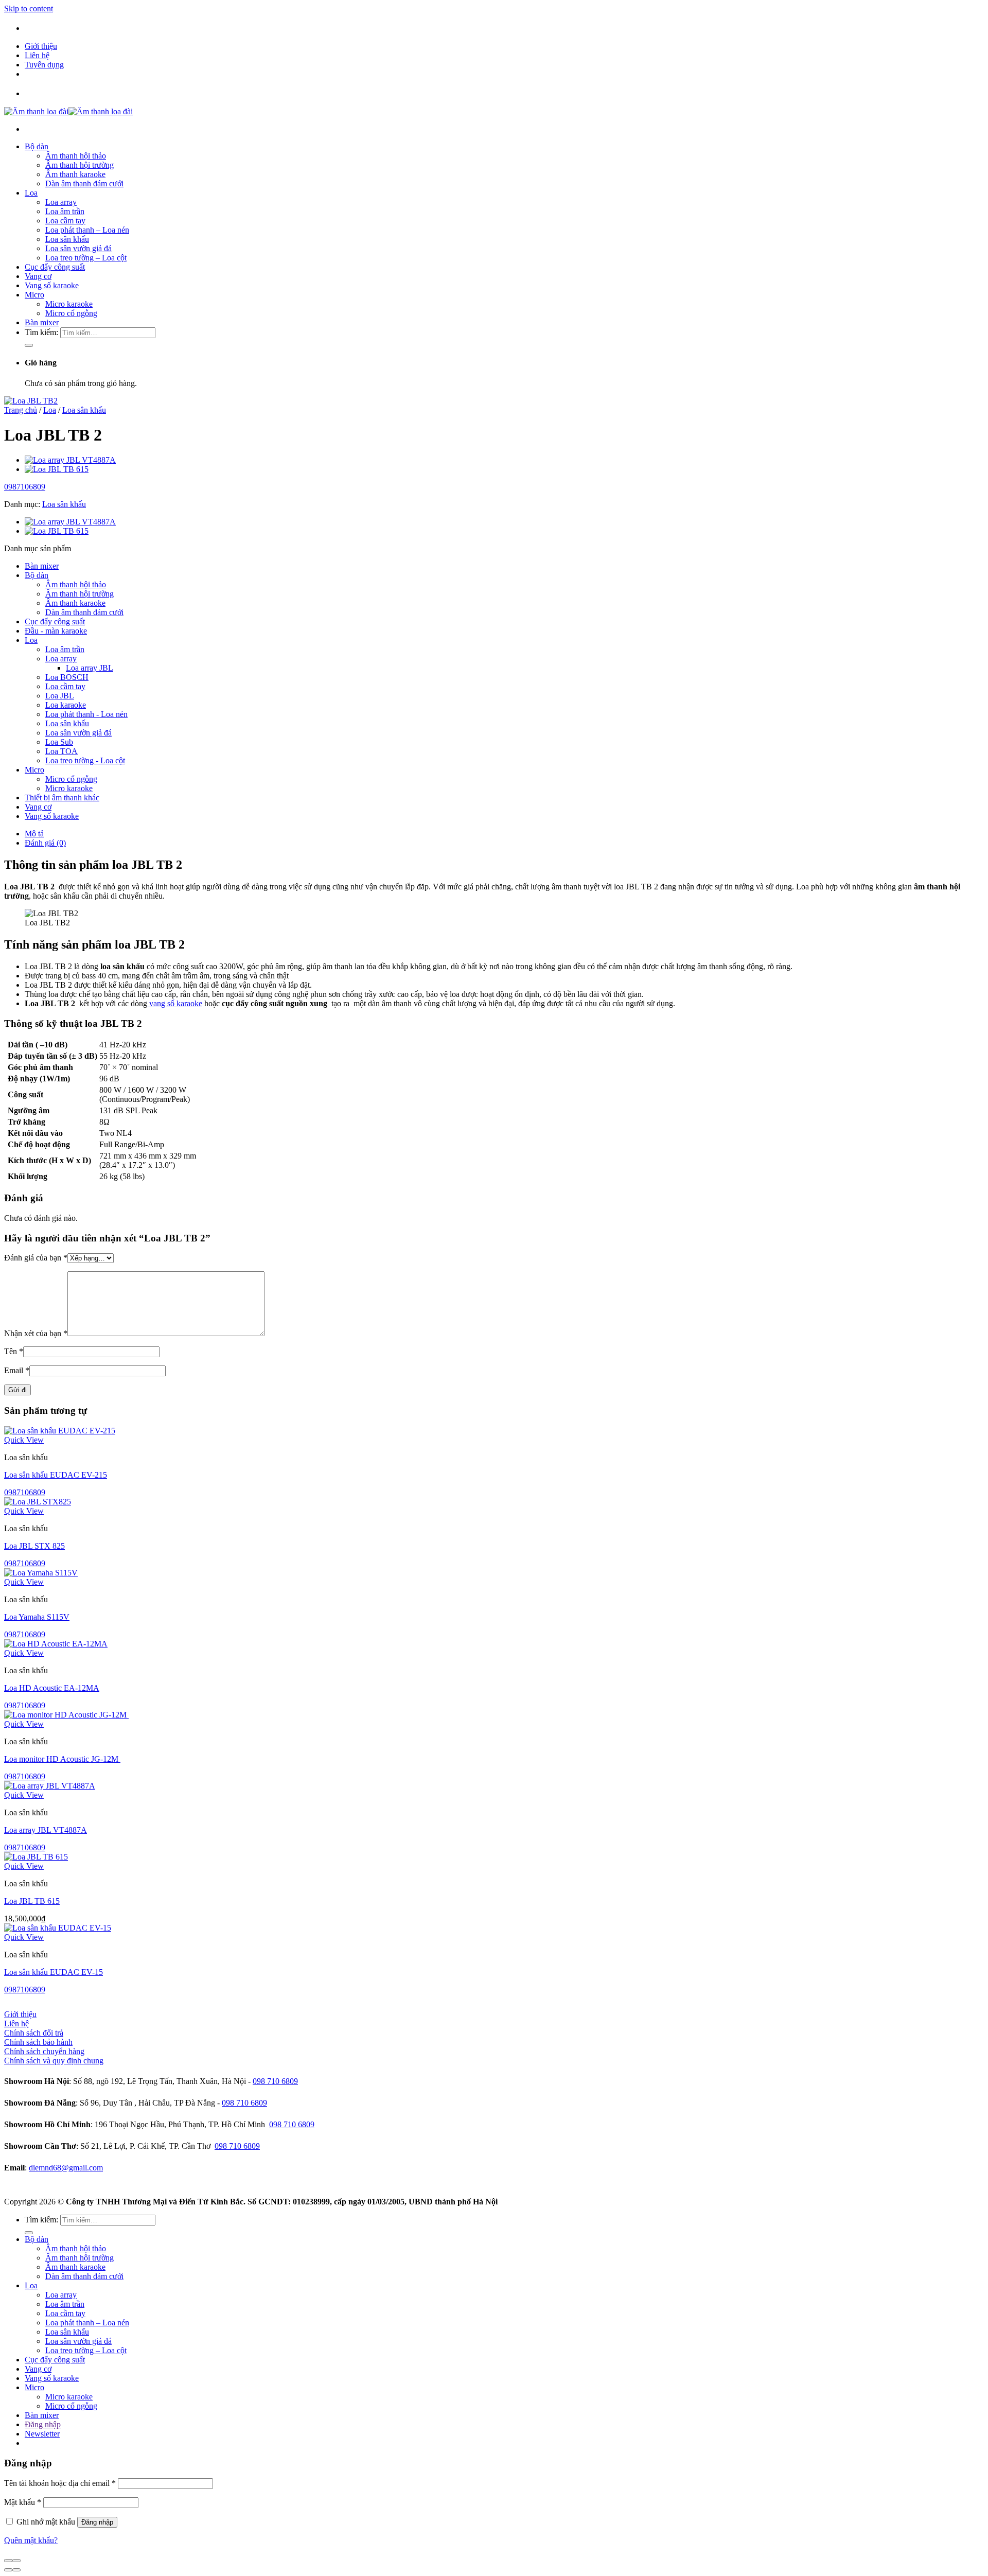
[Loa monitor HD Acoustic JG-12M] (66, 1715)
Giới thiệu (41, 46)
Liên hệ (37, 55)
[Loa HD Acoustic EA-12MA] (56, 1644)
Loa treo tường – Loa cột (86, 258)
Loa (31, 193)
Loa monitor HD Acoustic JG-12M (62, 1759)
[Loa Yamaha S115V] (41, 1573)
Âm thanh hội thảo (76, 156)
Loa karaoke (66, 705)
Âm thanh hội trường (80, 165)
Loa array (61, 202)
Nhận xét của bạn (36, 1333)
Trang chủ (21, 410)
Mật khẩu (23, 2502)
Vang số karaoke (52, 285)
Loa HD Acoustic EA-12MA (52, 1688)
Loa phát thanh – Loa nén (87, 230)
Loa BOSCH (67, 677)
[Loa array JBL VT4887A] (70, 460)
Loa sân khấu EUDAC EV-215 (56, 1475)
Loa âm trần (65, 211)
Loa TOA (61, 751)
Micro (34, 295)
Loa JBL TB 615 (32, 1901)
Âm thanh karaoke (75, 174)
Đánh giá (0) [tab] (45, 843)
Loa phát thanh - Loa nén (86, 714)
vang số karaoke (175, 1003)
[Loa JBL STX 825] (38, 1502)
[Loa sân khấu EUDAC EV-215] (60, 1431)
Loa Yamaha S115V (37, 1617)
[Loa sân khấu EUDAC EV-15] (58, 1928)
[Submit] (29, 345)
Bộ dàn (37, 146)
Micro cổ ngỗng (71, 313)
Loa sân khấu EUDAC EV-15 (54, 1972)
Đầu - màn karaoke (56, 631)
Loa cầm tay (65, 221)
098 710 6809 (275, 2081)
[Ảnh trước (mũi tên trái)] (8, 2570)
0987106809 (25, 487)
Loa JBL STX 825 (34, 1546)
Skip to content (29, 8)
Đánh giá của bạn (36, 1258)
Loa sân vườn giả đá (78, 248)
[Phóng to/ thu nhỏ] (16, 2561)
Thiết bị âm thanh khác (62, 798)
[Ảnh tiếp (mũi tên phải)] (16, 2570)
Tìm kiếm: (41, 332)
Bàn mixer (42, 322)
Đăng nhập (97, 2522)
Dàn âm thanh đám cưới (84, 183)
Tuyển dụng (44, 65)
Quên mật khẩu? (31, 2540)
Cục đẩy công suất (55, 267)
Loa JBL (60, 696)
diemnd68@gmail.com (66, 2168)
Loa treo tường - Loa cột (85, 760)
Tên (14, 1351)
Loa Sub (59, 742)
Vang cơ (38, 276)
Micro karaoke (69, 304)
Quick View (24, 1440)
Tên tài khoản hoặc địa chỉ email (60, 2483)
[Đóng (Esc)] (8, 2561)
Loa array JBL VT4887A (46, 1830)
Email (17, 1370)
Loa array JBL (90, 668)
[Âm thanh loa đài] (68, 111)
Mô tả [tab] (34, 834)
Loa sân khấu (67, 239)
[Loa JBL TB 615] (57, 469)
